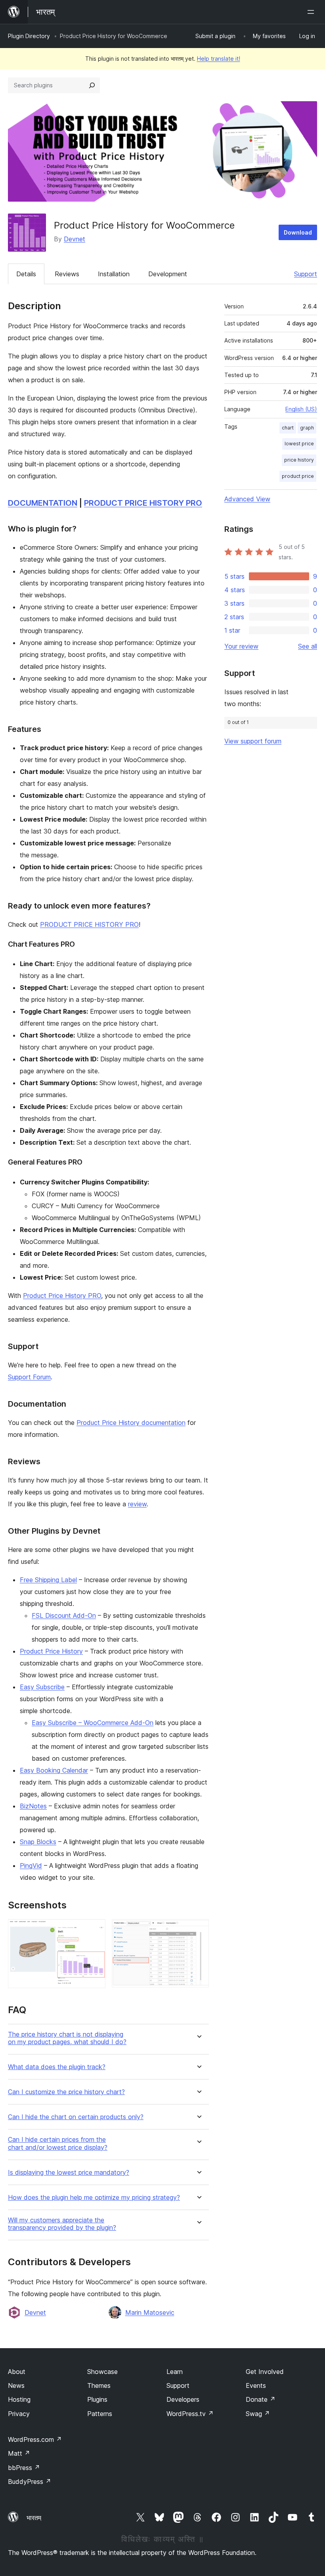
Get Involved (265, 2372)
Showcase (102, 2372)
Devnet (75, 239)
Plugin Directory (29, 36)
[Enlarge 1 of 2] (95, 1930)
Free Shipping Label (48, 1580)
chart (288, 428)
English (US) (301, 409)
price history (299, 460)
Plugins (97, 2399)
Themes (99, 2385)
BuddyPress (30, 2482)
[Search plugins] (92, 85)
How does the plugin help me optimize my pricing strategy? (94, 2198)
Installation (114, 274)
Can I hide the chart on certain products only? (76, 2117)
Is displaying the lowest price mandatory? (69, 2173)
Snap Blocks (38, 1842)
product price (298, 476)
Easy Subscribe (42, 1687)
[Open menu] (312, 12)
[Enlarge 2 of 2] (198, 1930)
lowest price (299, 444)
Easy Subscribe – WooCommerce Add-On (93, 1723)
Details (26, 274)
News (16, 2385)
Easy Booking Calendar (54, 1770)
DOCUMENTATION (43, 503)
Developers (183, 2399)
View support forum (253, 741)
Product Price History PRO (62, 1296)
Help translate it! (219, 59)
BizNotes (33, 1806)
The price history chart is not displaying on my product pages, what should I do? (67, 2038)
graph (307, 428)
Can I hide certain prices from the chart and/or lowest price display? (58, 2143)
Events (256, 2385)
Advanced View (247, 499)
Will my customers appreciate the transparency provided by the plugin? (62, 2224)
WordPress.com (35, 2439)
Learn (175, 2372)
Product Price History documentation (131, 1423)
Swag (258, 2414)
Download (298, 232)
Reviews (67, 274)
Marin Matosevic (150, 2312)
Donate (261, 2399)
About (17, 2372)
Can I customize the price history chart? (66, 2092)
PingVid (31, 1866)
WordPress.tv (190, 2414)
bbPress (24, 2468)
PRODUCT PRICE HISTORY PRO (143, 503)
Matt (19, 2453)
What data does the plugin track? (57, 2067)
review (137, 1504)
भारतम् (34, 2518)
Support (306, 274)
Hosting (19, 2399)
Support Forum (29, 1377)
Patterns (100, 2414)
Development (168, 274)
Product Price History (51, 1651)
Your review (241, 646)
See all (308, 646)
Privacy (19, 2414)
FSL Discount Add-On (64, 1615)
